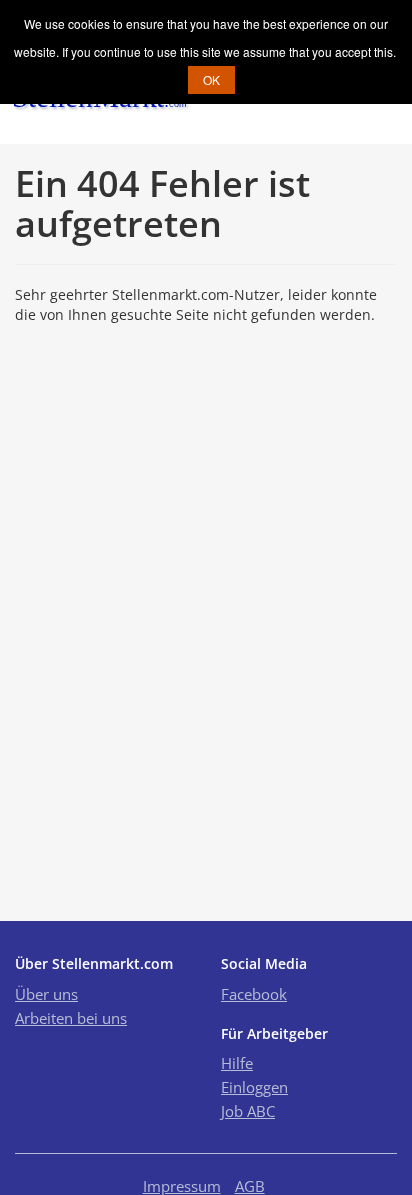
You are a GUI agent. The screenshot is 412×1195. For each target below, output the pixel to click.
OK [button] (211, 79)
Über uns (46, 994)
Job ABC (248, 1111)
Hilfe (237, 1063)
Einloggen (254, 1087)
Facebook (254, 994)
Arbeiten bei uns (71, 1018)
